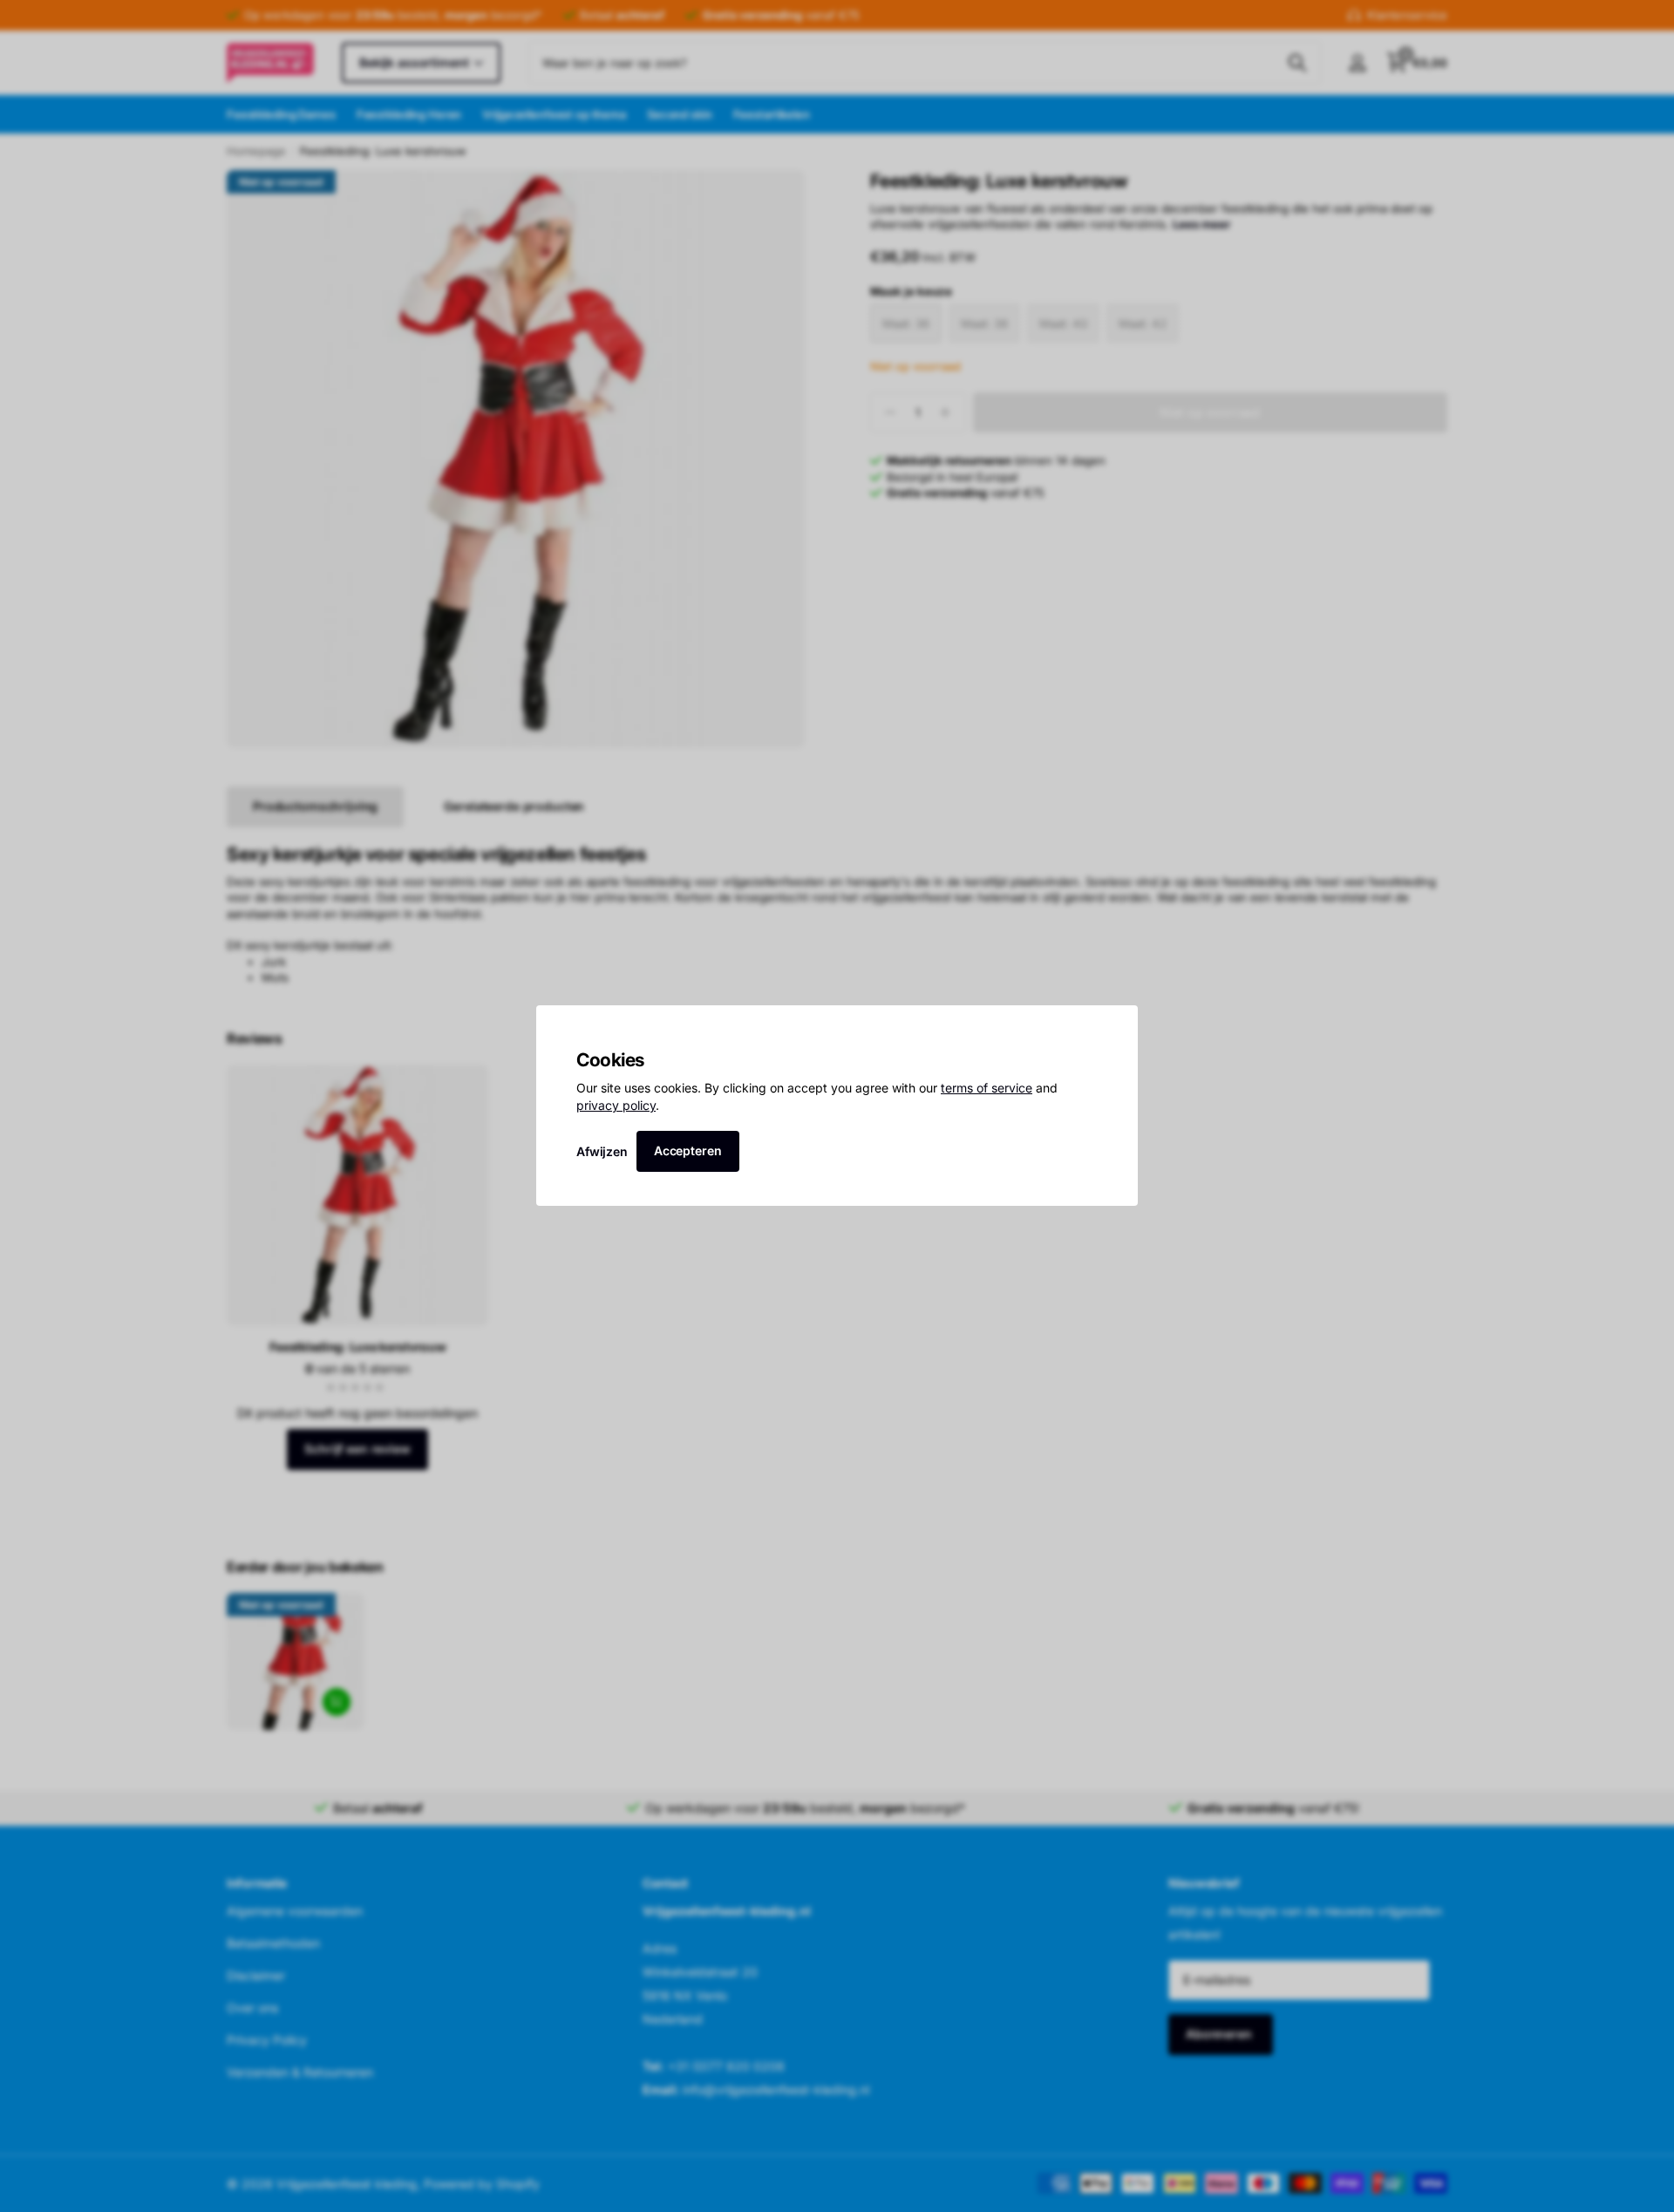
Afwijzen (602, 1151)
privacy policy (616, 1105)
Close (1119, 1024)
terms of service (987, 1089)
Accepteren (688, 1150)
